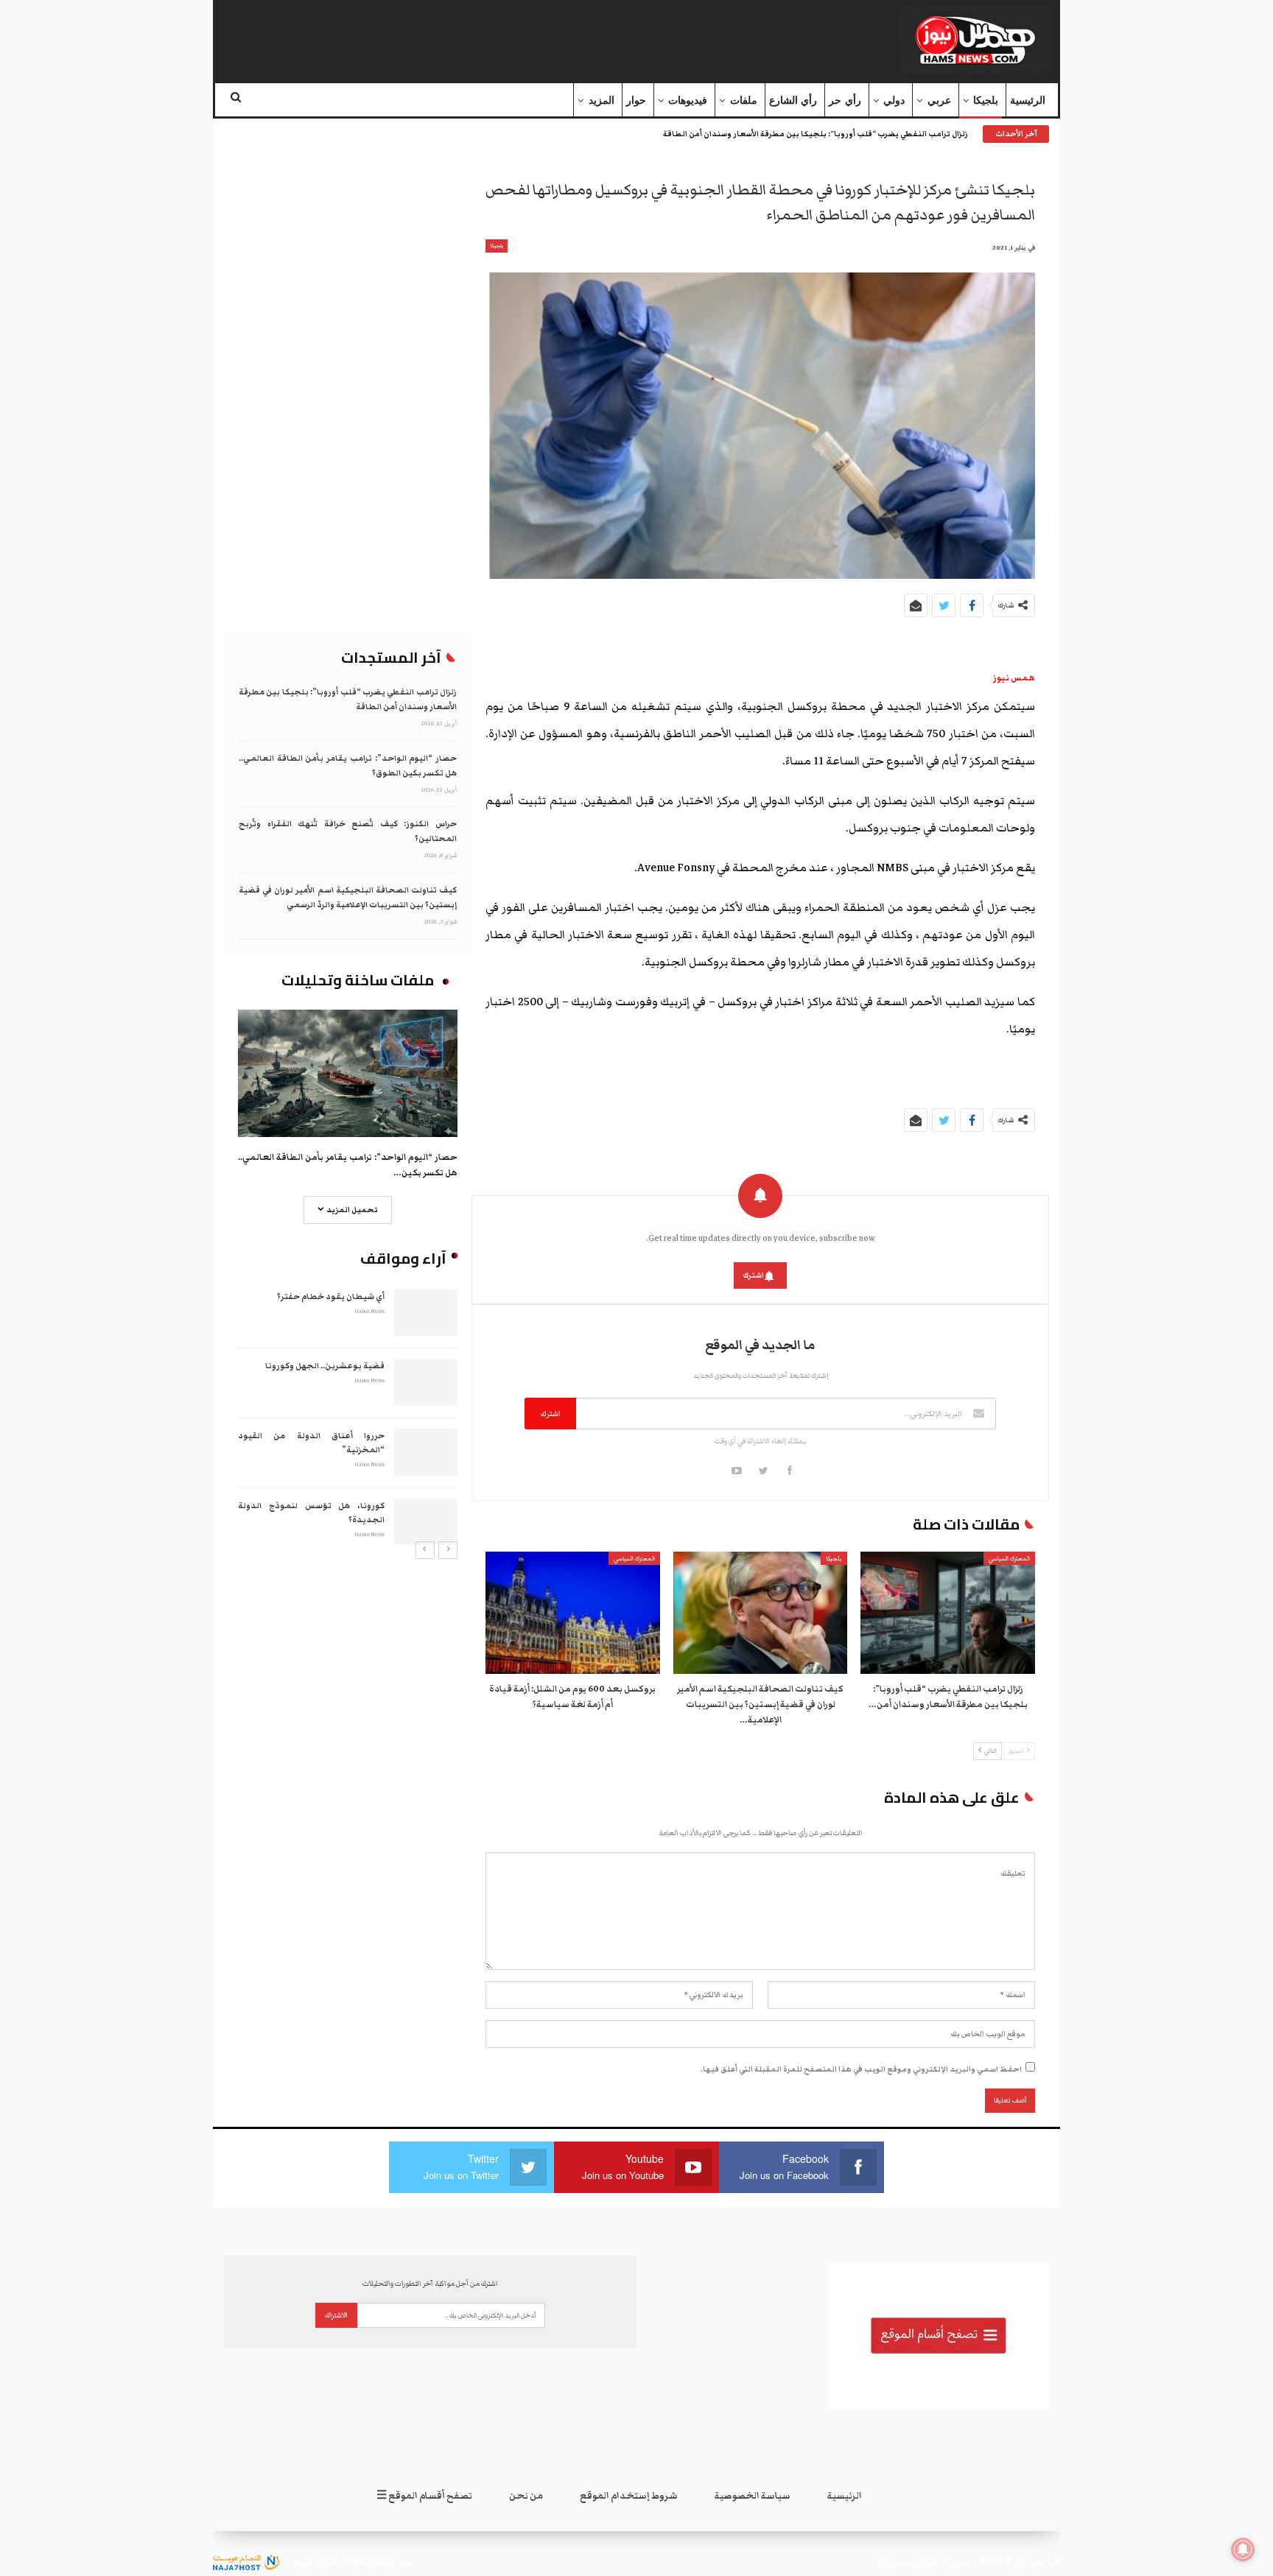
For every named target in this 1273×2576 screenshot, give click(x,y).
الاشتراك (336, 2315)
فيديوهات (688, 101)
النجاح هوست (309, 2561)
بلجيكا (986, 101)
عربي (939, 101)
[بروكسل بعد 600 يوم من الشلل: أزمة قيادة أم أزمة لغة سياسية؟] (573, 1613)
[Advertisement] (506, 38)
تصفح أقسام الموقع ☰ (424, 2496)
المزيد (602, 101)
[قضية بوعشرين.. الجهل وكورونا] (426, 1382)
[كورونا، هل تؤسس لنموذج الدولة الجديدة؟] (426, 1522)
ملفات (744, 101)
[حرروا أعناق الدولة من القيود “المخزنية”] (426, 1452)
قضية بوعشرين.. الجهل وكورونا (325, 1366)
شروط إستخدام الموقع (629, 2496)
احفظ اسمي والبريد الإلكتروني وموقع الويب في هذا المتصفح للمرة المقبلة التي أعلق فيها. (861, 2069)
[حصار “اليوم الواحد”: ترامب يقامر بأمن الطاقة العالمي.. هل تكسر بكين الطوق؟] (348, 1073)
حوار (636, 101)
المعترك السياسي (1009, 1559)
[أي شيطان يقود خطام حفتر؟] (426, 1313)
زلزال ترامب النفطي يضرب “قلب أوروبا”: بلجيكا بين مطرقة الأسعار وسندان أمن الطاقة (816, 134)
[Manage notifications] (1243, 2549)
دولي (894, 101)
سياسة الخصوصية (753, 2496)
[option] (348, 1416)
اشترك (753, 1275)
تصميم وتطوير (396, 2561)
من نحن (526, 2496)
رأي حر (845, 101)
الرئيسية (1028, 101)
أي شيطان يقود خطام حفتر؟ (331, 1296)
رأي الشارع (793, 101)
